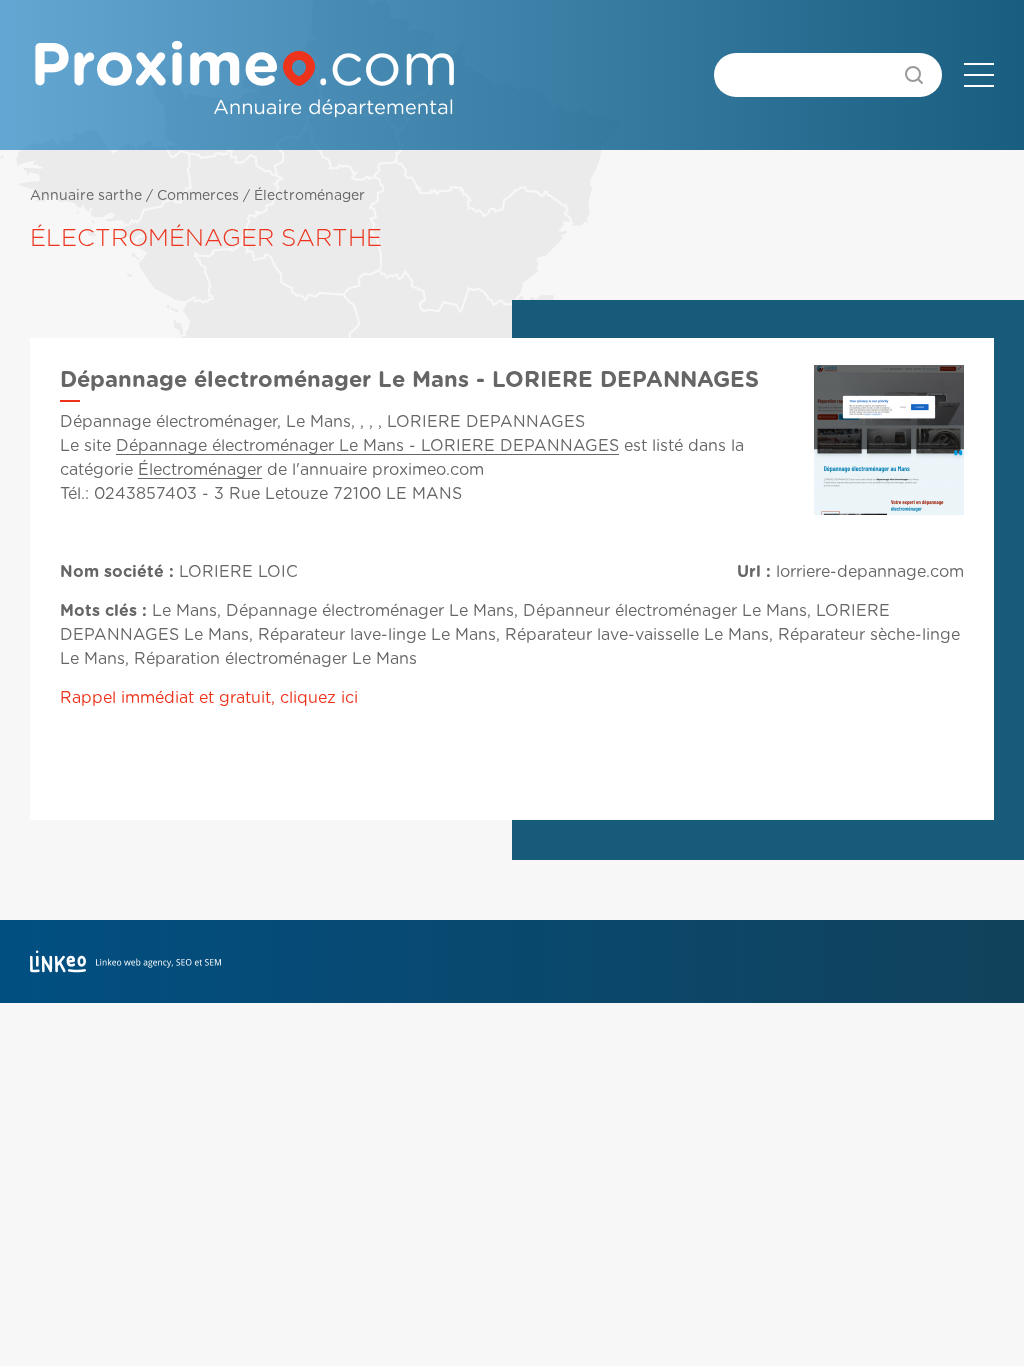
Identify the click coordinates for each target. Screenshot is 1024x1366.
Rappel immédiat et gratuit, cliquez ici (209, 698)
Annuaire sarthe (86, 196)
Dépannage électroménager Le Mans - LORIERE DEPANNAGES (367, 446)
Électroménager (309, 196)
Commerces (198, 196)
